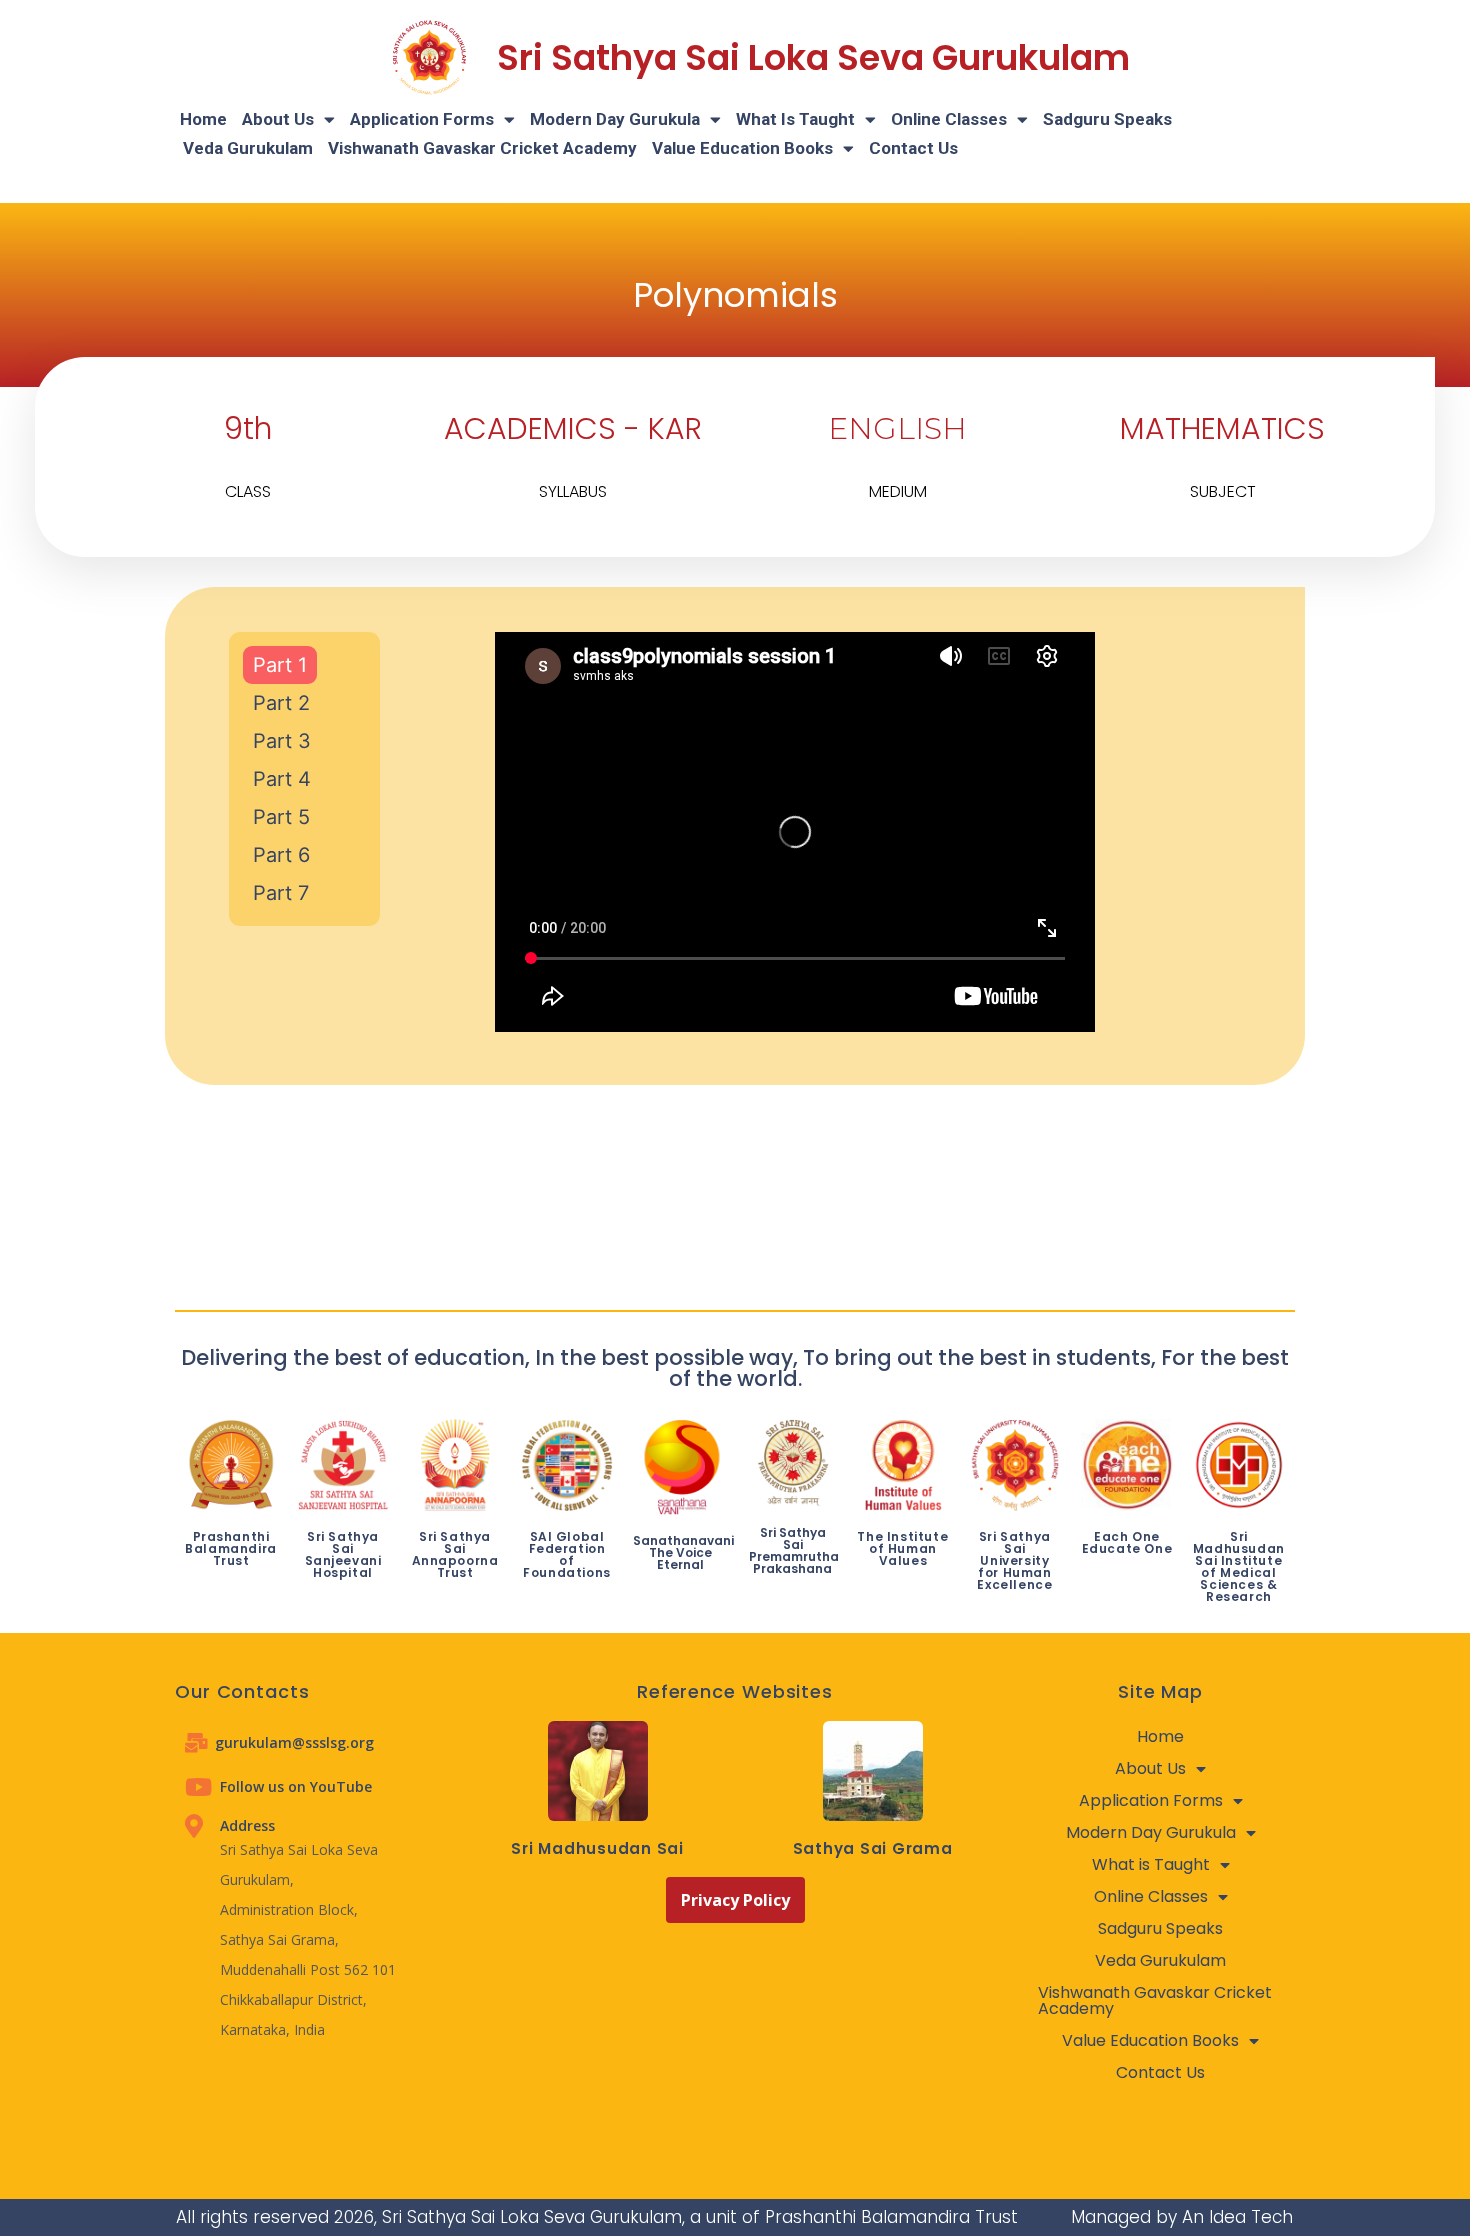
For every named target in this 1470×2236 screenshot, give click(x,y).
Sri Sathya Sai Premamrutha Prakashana (794, 1550)
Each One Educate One (1127, 1542)
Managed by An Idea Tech (1182, 2217)
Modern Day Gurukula (615, 119)
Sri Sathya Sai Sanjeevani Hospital (343, 1554)
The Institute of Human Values (902, 1548)
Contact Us (913, 148)
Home (203, 119)
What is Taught (795, 119)
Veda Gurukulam (248, 148)
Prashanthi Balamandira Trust (231, 1548)
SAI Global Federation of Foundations (567, 1554)
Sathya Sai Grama (873, 1848)
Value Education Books (742, 148)
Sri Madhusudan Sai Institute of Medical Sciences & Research (1239, 1566)
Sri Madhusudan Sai (597, 1848)
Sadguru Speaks (1107, 119)
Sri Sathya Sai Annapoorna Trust (455, 1554)
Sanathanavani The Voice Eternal (683, 1552)
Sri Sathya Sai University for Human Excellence (1014, 1560)
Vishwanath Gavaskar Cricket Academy (482, 148)
